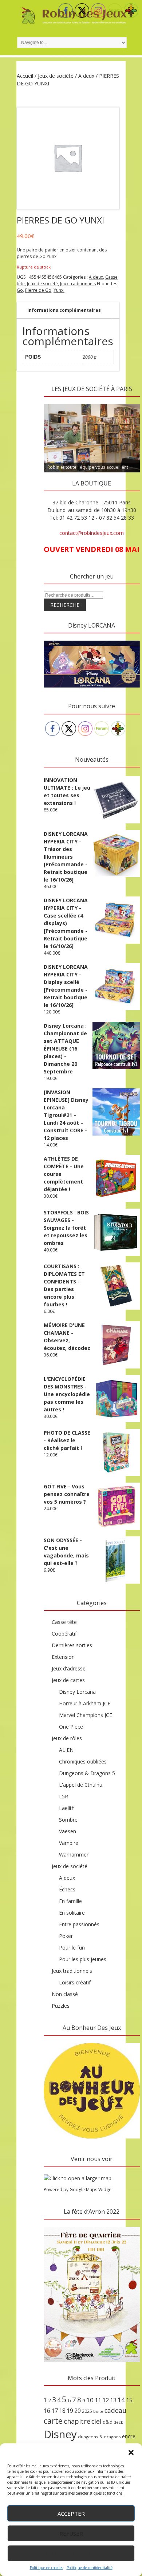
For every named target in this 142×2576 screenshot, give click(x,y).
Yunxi (59, 290)
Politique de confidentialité (90, 2568)
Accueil (25, 76)
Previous (53, 402)
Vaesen (68, 1831)
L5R (64, 1796)
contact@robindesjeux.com (92, 533)
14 (121, 2400)
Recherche (65, 605)
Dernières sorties (72, 1645)
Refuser (71, 2533)
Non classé (65, 1994)
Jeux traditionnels (78, 284)
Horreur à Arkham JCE (85, 1703)
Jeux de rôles (67, 1738)
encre (129, 2436)
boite (98, 2411)
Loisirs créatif (75, 1982)
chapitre (77, 2421)
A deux (86, 76)
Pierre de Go (38, 290)
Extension (63, 1657)
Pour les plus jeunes (83, 1959)
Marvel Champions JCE (86, 1715)
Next (131, 402)
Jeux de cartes (68, 1680)
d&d (108, 2422)
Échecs (67, 1889)
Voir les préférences (71, 2553)
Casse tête (64, 1622)
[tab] (64, 311)
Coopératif (64, 1634)
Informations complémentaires (64, 310)
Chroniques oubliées (83, 1761)
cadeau (115, 2410)
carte (53, 2421)
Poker (66, 1936)
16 (47, 2411)
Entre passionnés (79, 1924)
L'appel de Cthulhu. (81, 1785)
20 (78, 2411)
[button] (131, 2452)
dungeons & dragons (99, 2437)
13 (113, 2400)
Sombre (68, 1820)
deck (118, 2422)
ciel (96, 2421)
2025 (87, 2411)
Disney (60, 2434)
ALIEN (66, 1750)
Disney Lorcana (77, 1692)
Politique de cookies (46, 2568)
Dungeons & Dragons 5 (87, 1773)
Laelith (67, 1808)
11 (98, 2400)
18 (62, 2411)
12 (106, 2400)
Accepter (71, 2513)
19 (70, 2411)
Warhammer (74, 1855)
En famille (70, 1901)
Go (20, 290)
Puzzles (61, 2006)
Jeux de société (56, 76)
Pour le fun (72, 1948)
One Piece (71, 1727)
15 (129, 2400)
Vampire (69, 1843)
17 (55, 2411)
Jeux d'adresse (69, 1668)
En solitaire (72, 1913)
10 (90, 2400)
